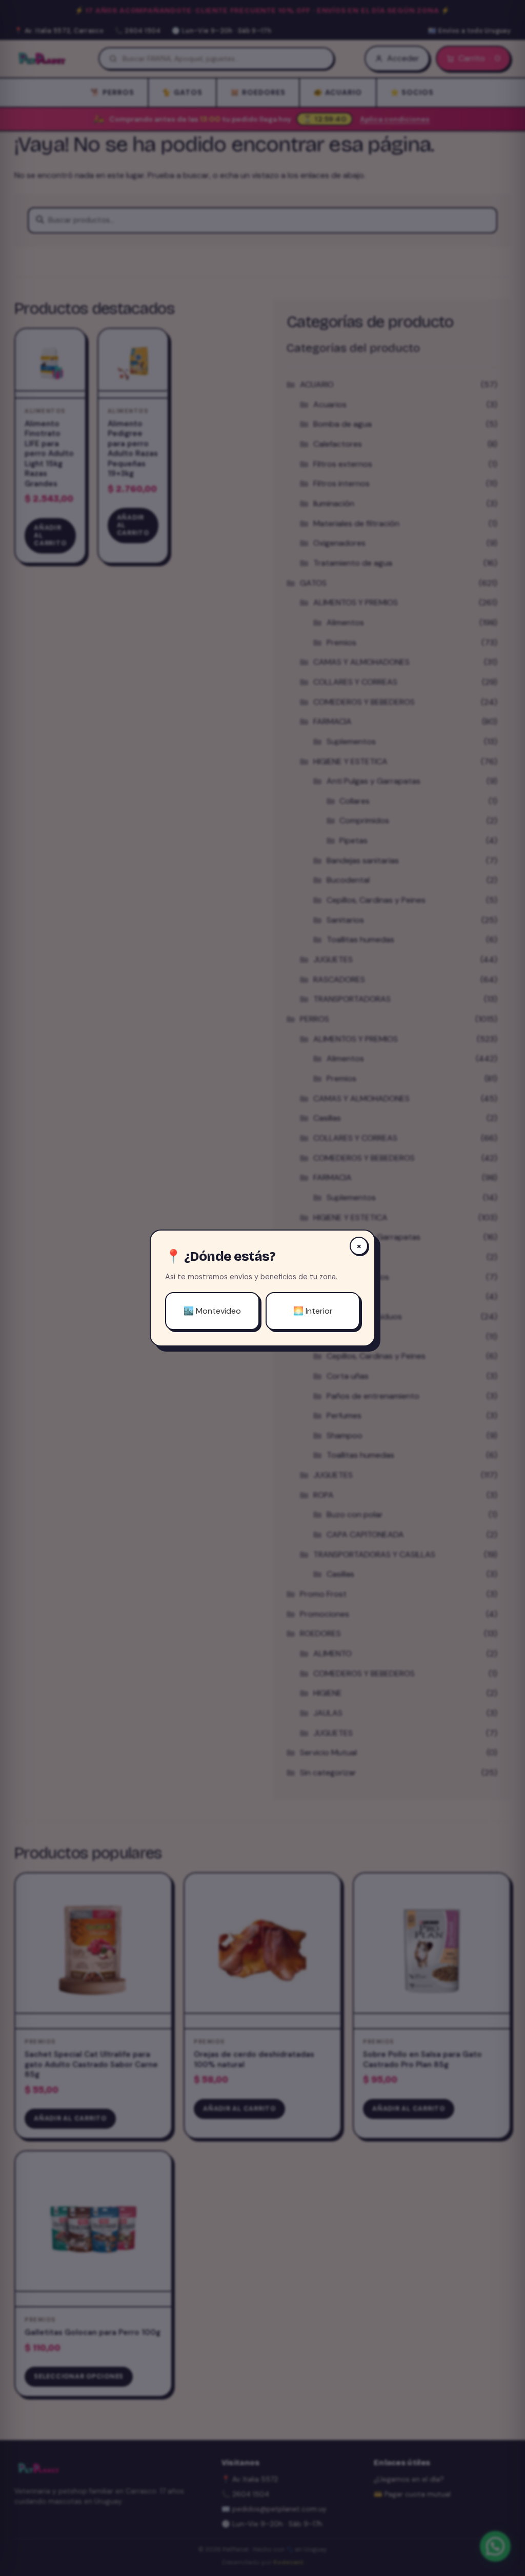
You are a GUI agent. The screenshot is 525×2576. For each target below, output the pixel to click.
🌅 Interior (313, 1311)
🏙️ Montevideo (212, 1311)
